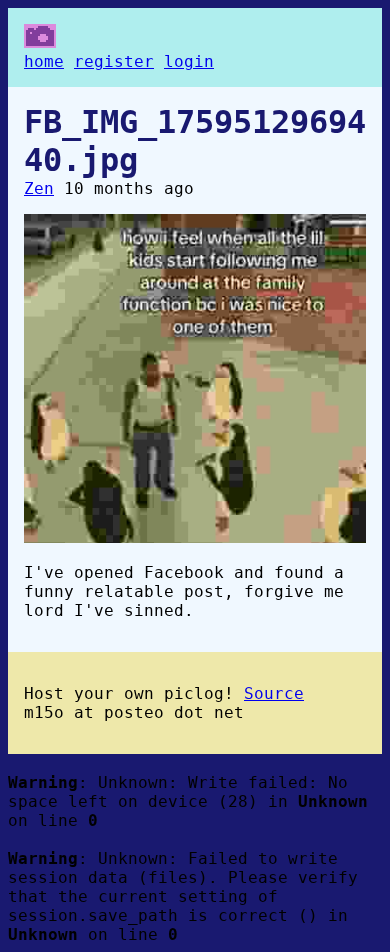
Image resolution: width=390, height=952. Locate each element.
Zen (39, 188)
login (189, 61)
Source (274, 693)
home (44, 61)
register (114, 61)
